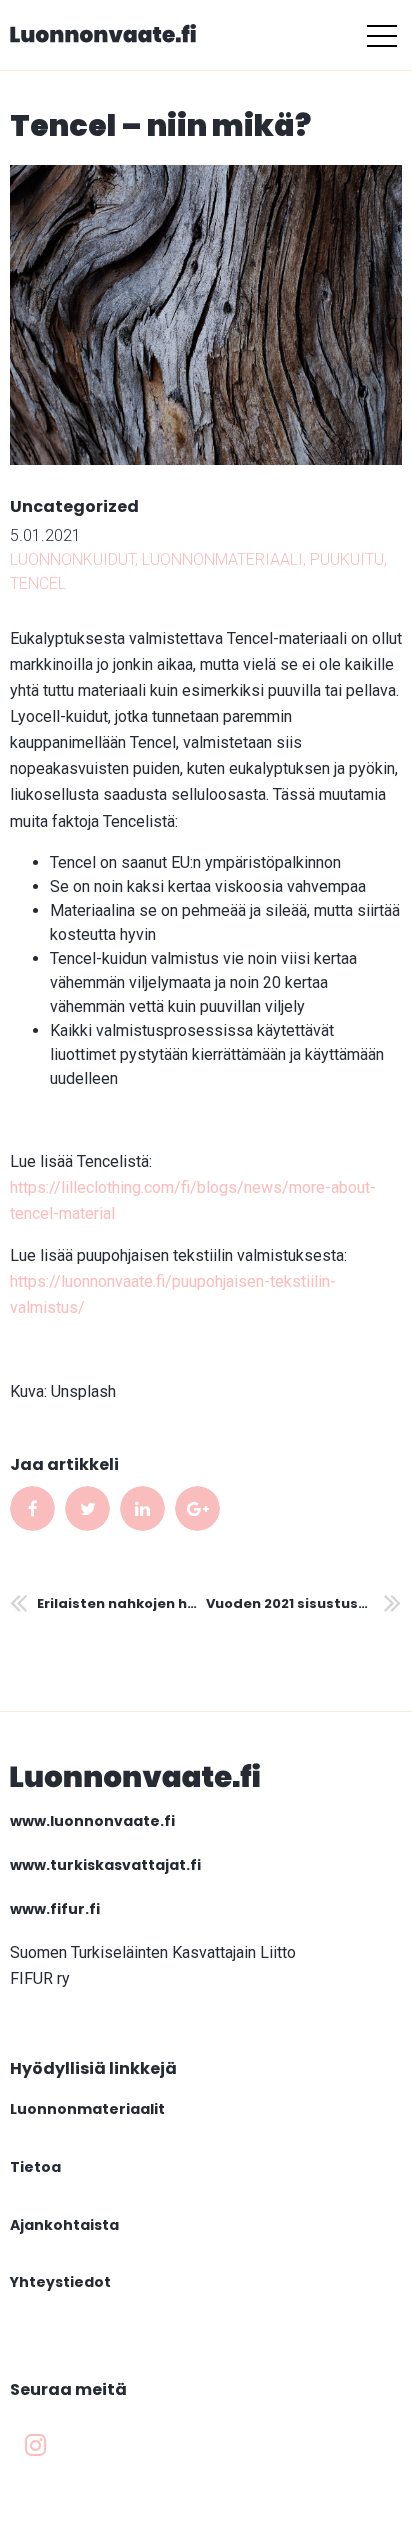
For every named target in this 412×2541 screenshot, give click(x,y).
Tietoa (35, 2167)
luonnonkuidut (72, 559)
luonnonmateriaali (222, 559)
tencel (38, 583)
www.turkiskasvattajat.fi (105, 1865)
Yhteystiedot (60, 2282)
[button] (382, 35)
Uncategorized (74, 506)
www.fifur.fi (55, 1909)
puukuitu (347, 559)
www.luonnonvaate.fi (92, 1821)
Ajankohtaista (64, 2225)
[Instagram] (35, 2446)
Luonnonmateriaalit (87, 2109)
